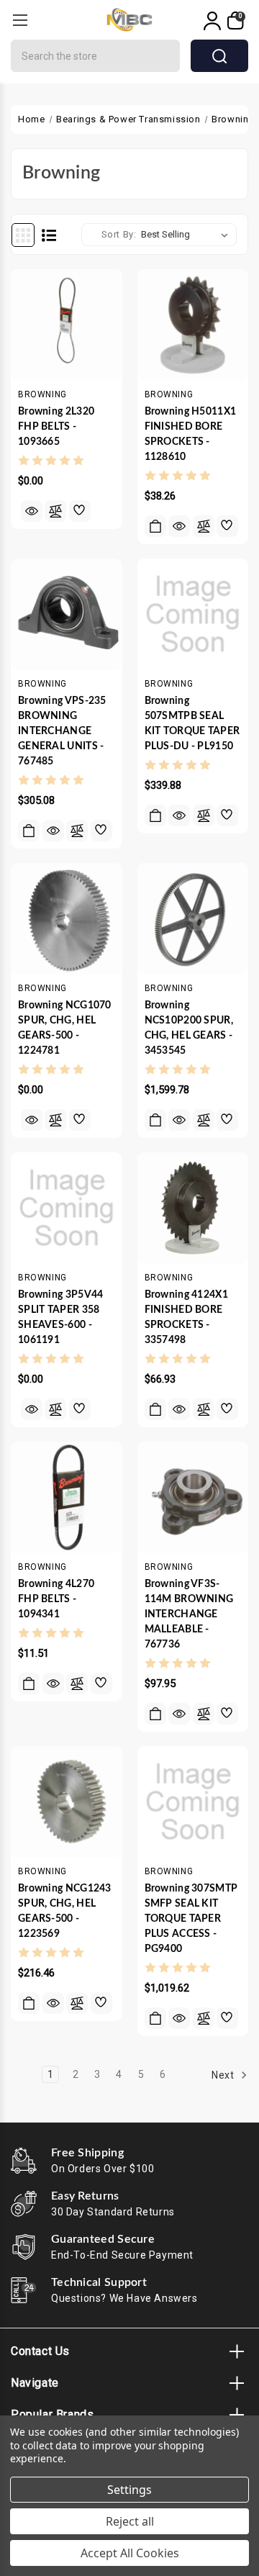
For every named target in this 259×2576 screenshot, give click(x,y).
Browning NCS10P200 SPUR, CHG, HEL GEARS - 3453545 (189, 1028)
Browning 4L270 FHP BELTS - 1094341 (56, 1599)
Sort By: (119, 234)
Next (224, 2075)
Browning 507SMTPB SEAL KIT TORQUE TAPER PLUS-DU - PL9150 (192, 724)
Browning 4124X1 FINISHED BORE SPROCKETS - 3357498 (187, 1318)
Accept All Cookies (130, 2553)
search (219, 56)
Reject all (130, 2521)
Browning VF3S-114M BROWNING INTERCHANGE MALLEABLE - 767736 (189, 1614)
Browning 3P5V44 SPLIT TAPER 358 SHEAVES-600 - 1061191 (61, 1318)
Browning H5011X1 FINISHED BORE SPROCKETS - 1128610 (191, 434)
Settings (129, 2490)
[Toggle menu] (20, 20)
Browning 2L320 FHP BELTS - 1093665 (56, 427)
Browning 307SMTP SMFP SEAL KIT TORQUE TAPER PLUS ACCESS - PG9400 (191, 1919)
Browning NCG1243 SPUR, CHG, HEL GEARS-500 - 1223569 (65, 1911)
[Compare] (55, 511)
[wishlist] (80, 511)
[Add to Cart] (155, 526)
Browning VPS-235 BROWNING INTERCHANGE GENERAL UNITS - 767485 (62, 731)
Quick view (32, 511)
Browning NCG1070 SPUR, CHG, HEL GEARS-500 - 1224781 (65, 1028)
